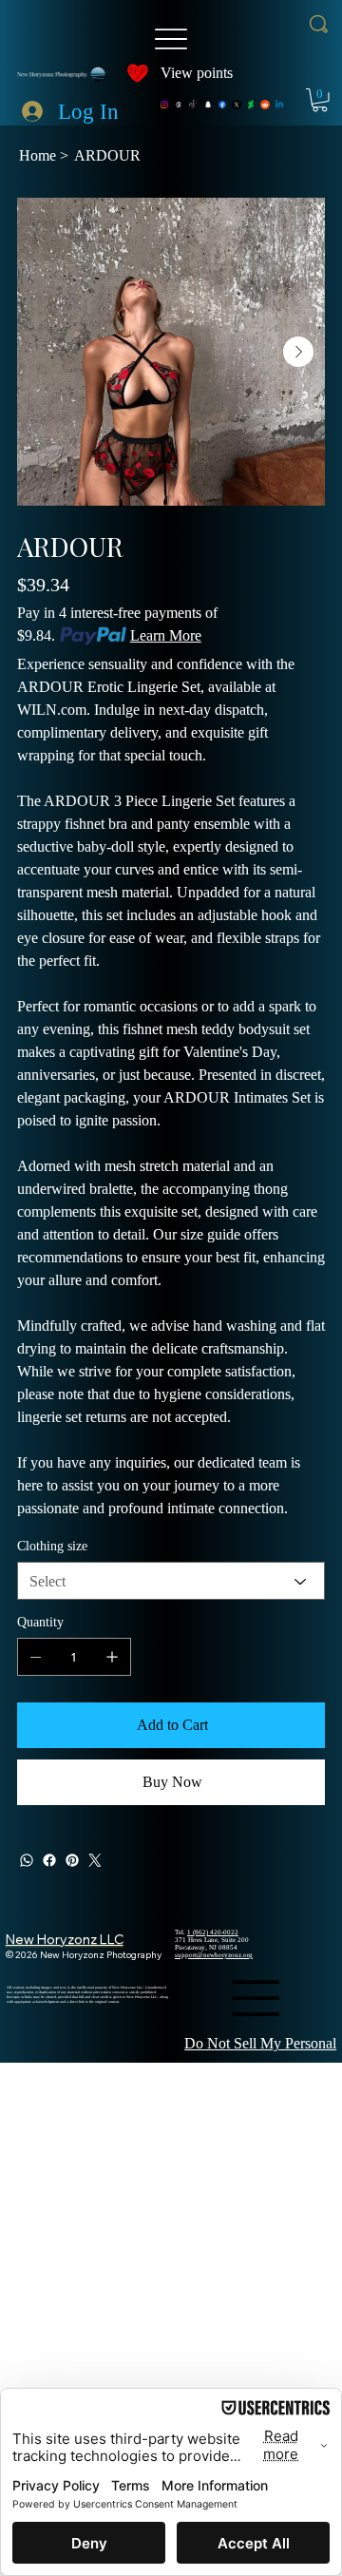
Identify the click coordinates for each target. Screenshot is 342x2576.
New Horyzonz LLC (65, 1939)
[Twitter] (95, 1860)
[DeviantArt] (251, 105)
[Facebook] (222, 105)
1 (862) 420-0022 (213, 1932)
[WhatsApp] (27, 1860)
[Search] (319, 24)
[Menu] (171, 39)
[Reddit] (265, 105)
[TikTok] (193, 105)
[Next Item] (298, 352)
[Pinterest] (72, 1860)
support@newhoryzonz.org (214, 1955)
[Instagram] (164, 105)
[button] (320, 100)
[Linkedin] (279, 105)
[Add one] (112, 1657)
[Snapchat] (208, 105)
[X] (237, 105)
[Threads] (179, 105)
